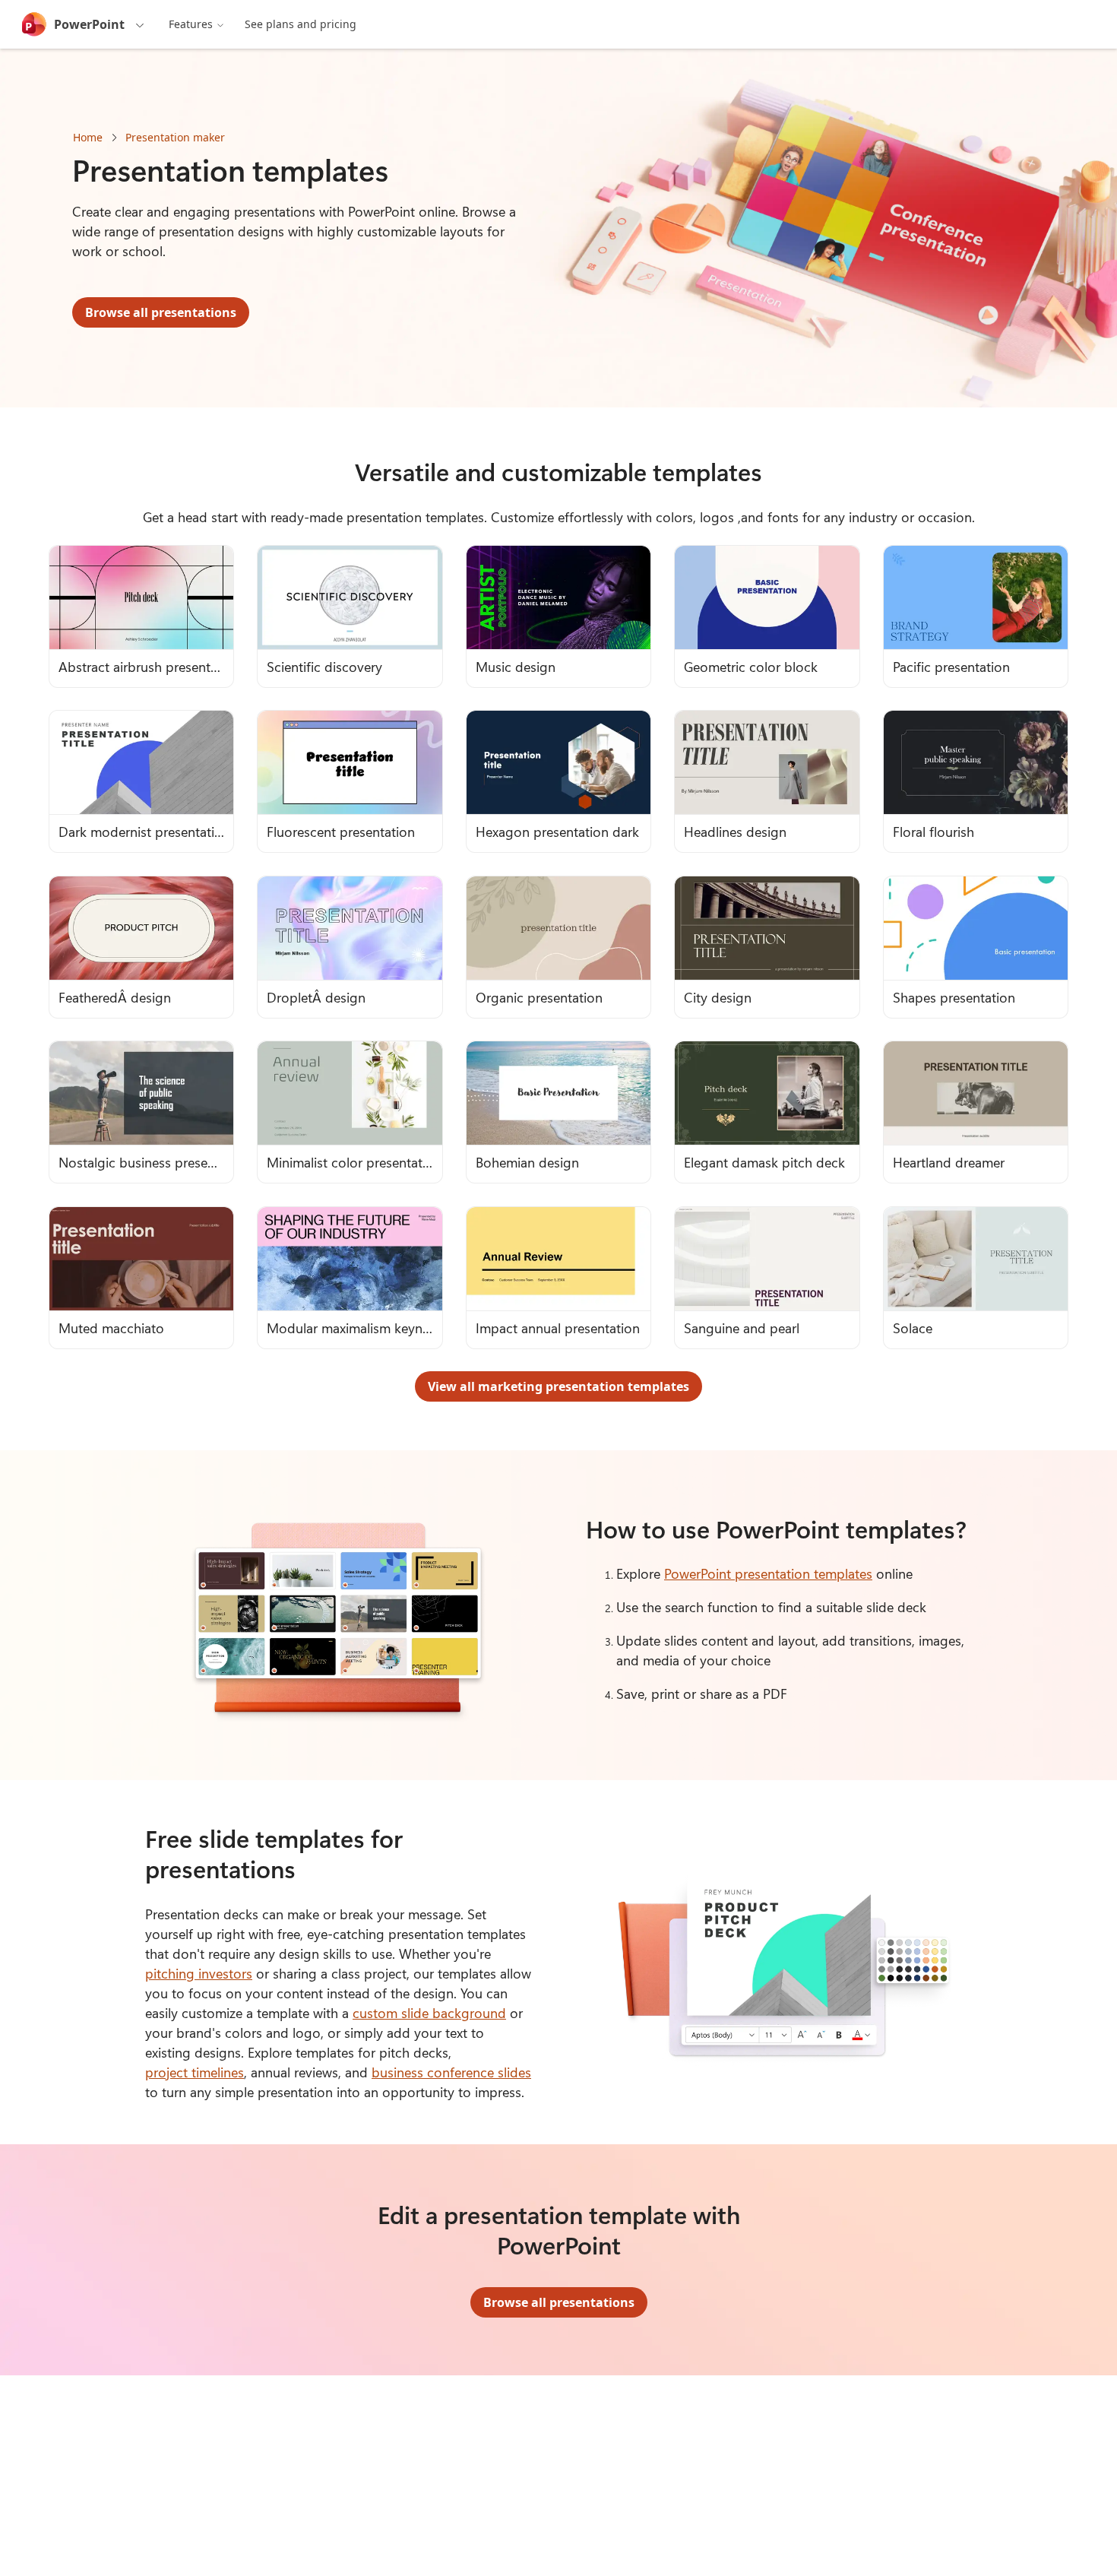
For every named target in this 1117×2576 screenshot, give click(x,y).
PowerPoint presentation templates (768, 1573)
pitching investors (199, 1973)
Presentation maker (175, 137)
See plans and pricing (301, 24)
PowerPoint (89, 24)
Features (191, 24)
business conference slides (451, 2072)
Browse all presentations (161, 312)
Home (88, 137)
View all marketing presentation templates (558, 1386)
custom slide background (429, 2013)
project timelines (195, 2072)
